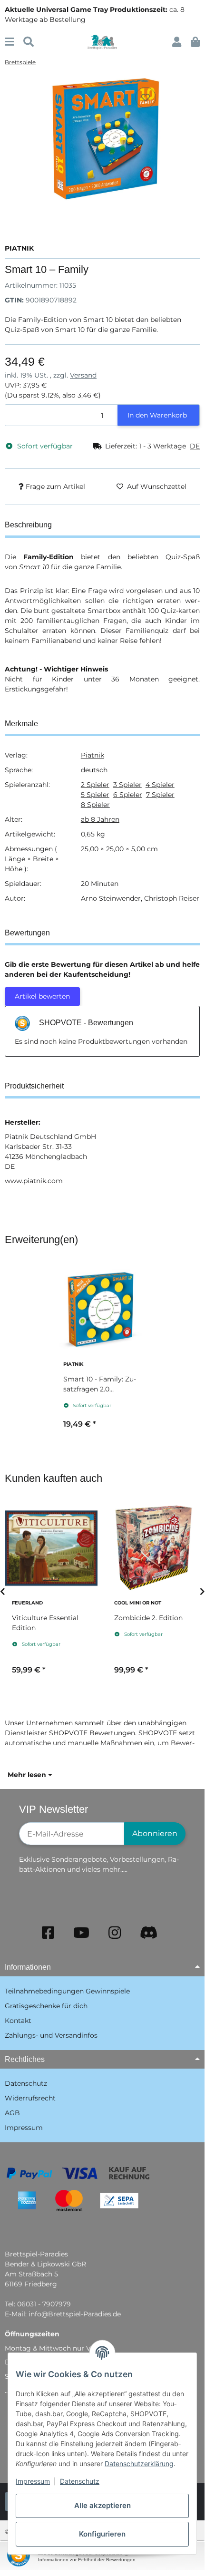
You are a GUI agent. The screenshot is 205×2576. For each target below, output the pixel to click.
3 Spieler (127, 785)
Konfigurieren (102, 2534)
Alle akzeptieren (102, 2505)
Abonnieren (155, 1833)
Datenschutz (80, 2481)
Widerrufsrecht (30, 2098)
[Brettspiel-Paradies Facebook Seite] (48, 1933)
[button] (177, 42)
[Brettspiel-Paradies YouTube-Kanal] (81, 1933)
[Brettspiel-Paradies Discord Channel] (149, 1933)
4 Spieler (160, 785)
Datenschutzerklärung (139, 2464)
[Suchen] (29, 42)
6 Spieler (128, 795)
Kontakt (18, 2021)
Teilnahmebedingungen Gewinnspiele (67, 1991)
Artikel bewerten (42, 996)
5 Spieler (95, 795)
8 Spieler (95, 805)
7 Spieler (160, 795)
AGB (12, 2113)
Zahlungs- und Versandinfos (51, 2035)
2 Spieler (95, 785)
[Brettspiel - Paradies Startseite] (102, 41)
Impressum (33, 2481)
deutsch (94, 770)
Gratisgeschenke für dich (46, 2006)
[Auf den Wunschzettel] (146, 97)
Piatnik (93, 755)
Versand (83, 375)
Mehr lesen (28, 1775)
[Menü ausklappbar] (9, 42)
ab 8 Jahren (100, 819)
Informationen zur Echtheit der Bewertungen (87, 2560)
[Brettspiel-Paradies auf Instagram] (115, 1933)
